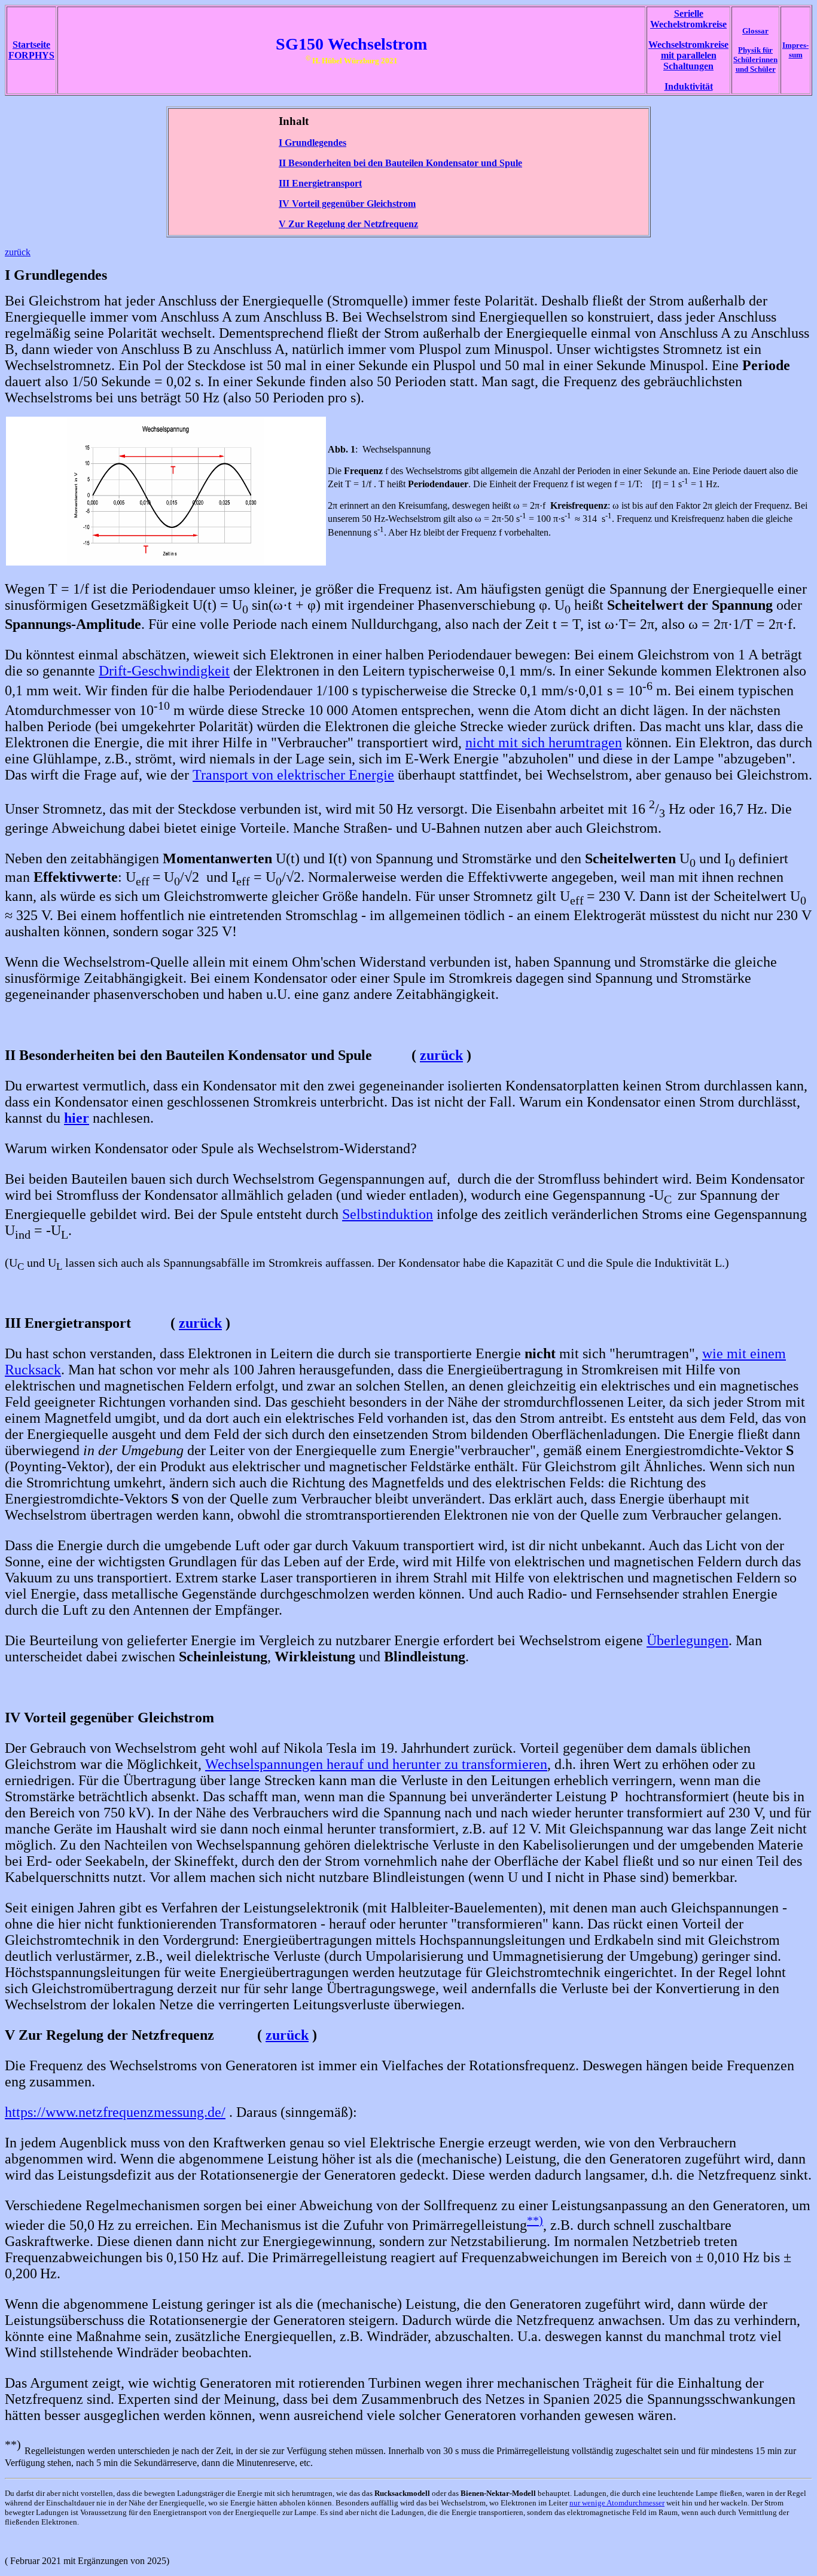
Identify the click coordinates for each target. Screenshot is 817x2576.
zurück (18, 252)
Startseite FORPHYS (31, 50)
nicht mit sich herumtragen (544, 742)
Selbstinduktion (388, 1214)
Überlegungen (688, 1640)
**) (535, 2220)
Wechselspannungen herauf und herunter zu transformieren (376, 1764)
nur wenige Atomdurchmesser (617, 2503)
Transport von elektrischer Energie (293, 775)
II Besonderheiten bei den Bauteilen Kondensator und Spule (400, 163)
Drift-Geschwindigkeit (164, 671)
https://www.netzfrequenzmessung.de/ (115, 2112)
